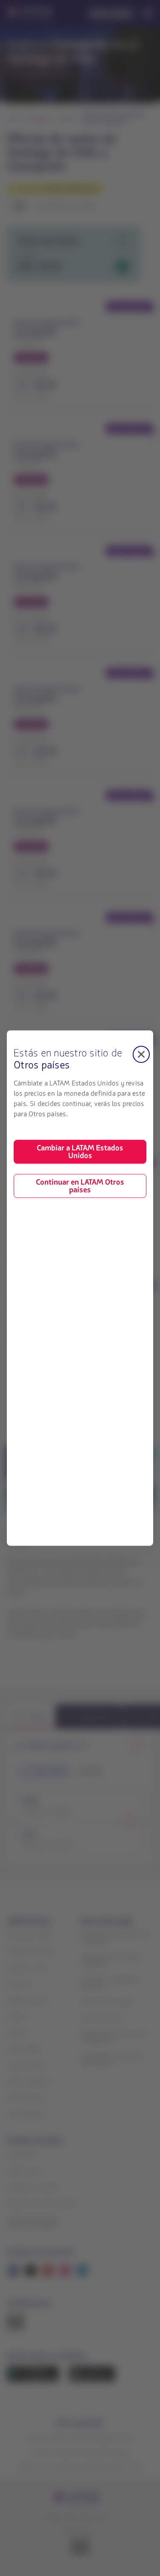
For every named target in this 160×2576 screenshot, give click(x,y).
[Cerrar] (141, 1054)
